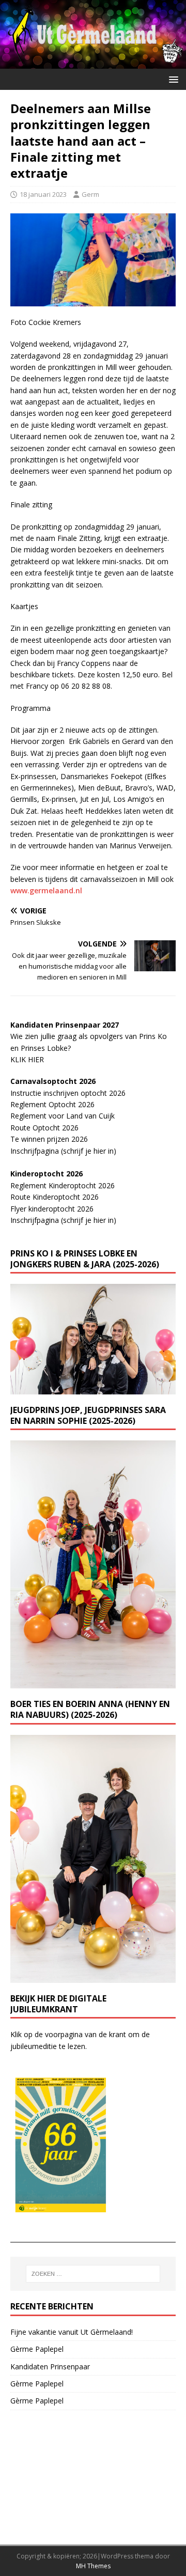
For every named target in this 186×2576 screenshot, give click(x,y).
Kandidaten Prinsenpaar (50, 2366)
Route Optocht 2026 (44, 1128)
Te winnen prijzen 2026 (49, 1139)
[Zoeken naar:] (93, 2274)
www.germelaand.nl (46, 890)
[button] (172, 79)
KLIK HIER (27, 1059)
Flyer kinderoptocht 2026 (52, 1209)
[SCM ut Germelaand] (93, 63)
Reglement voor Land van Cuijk (63, 1116)
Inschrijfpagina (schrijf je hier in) (63, 1151)
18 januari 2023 (43, 194)
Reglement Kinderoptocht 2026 (63, 1185)
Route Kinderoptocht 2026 (55, 1197)
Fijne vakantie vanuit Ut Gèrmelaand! (72, 2332)
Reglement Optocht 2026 (52, 1104)
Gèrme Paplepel (37, 2349)
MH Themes (93, 2566)
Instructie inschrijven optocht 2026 (68, 1093)
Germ (90, 194)
